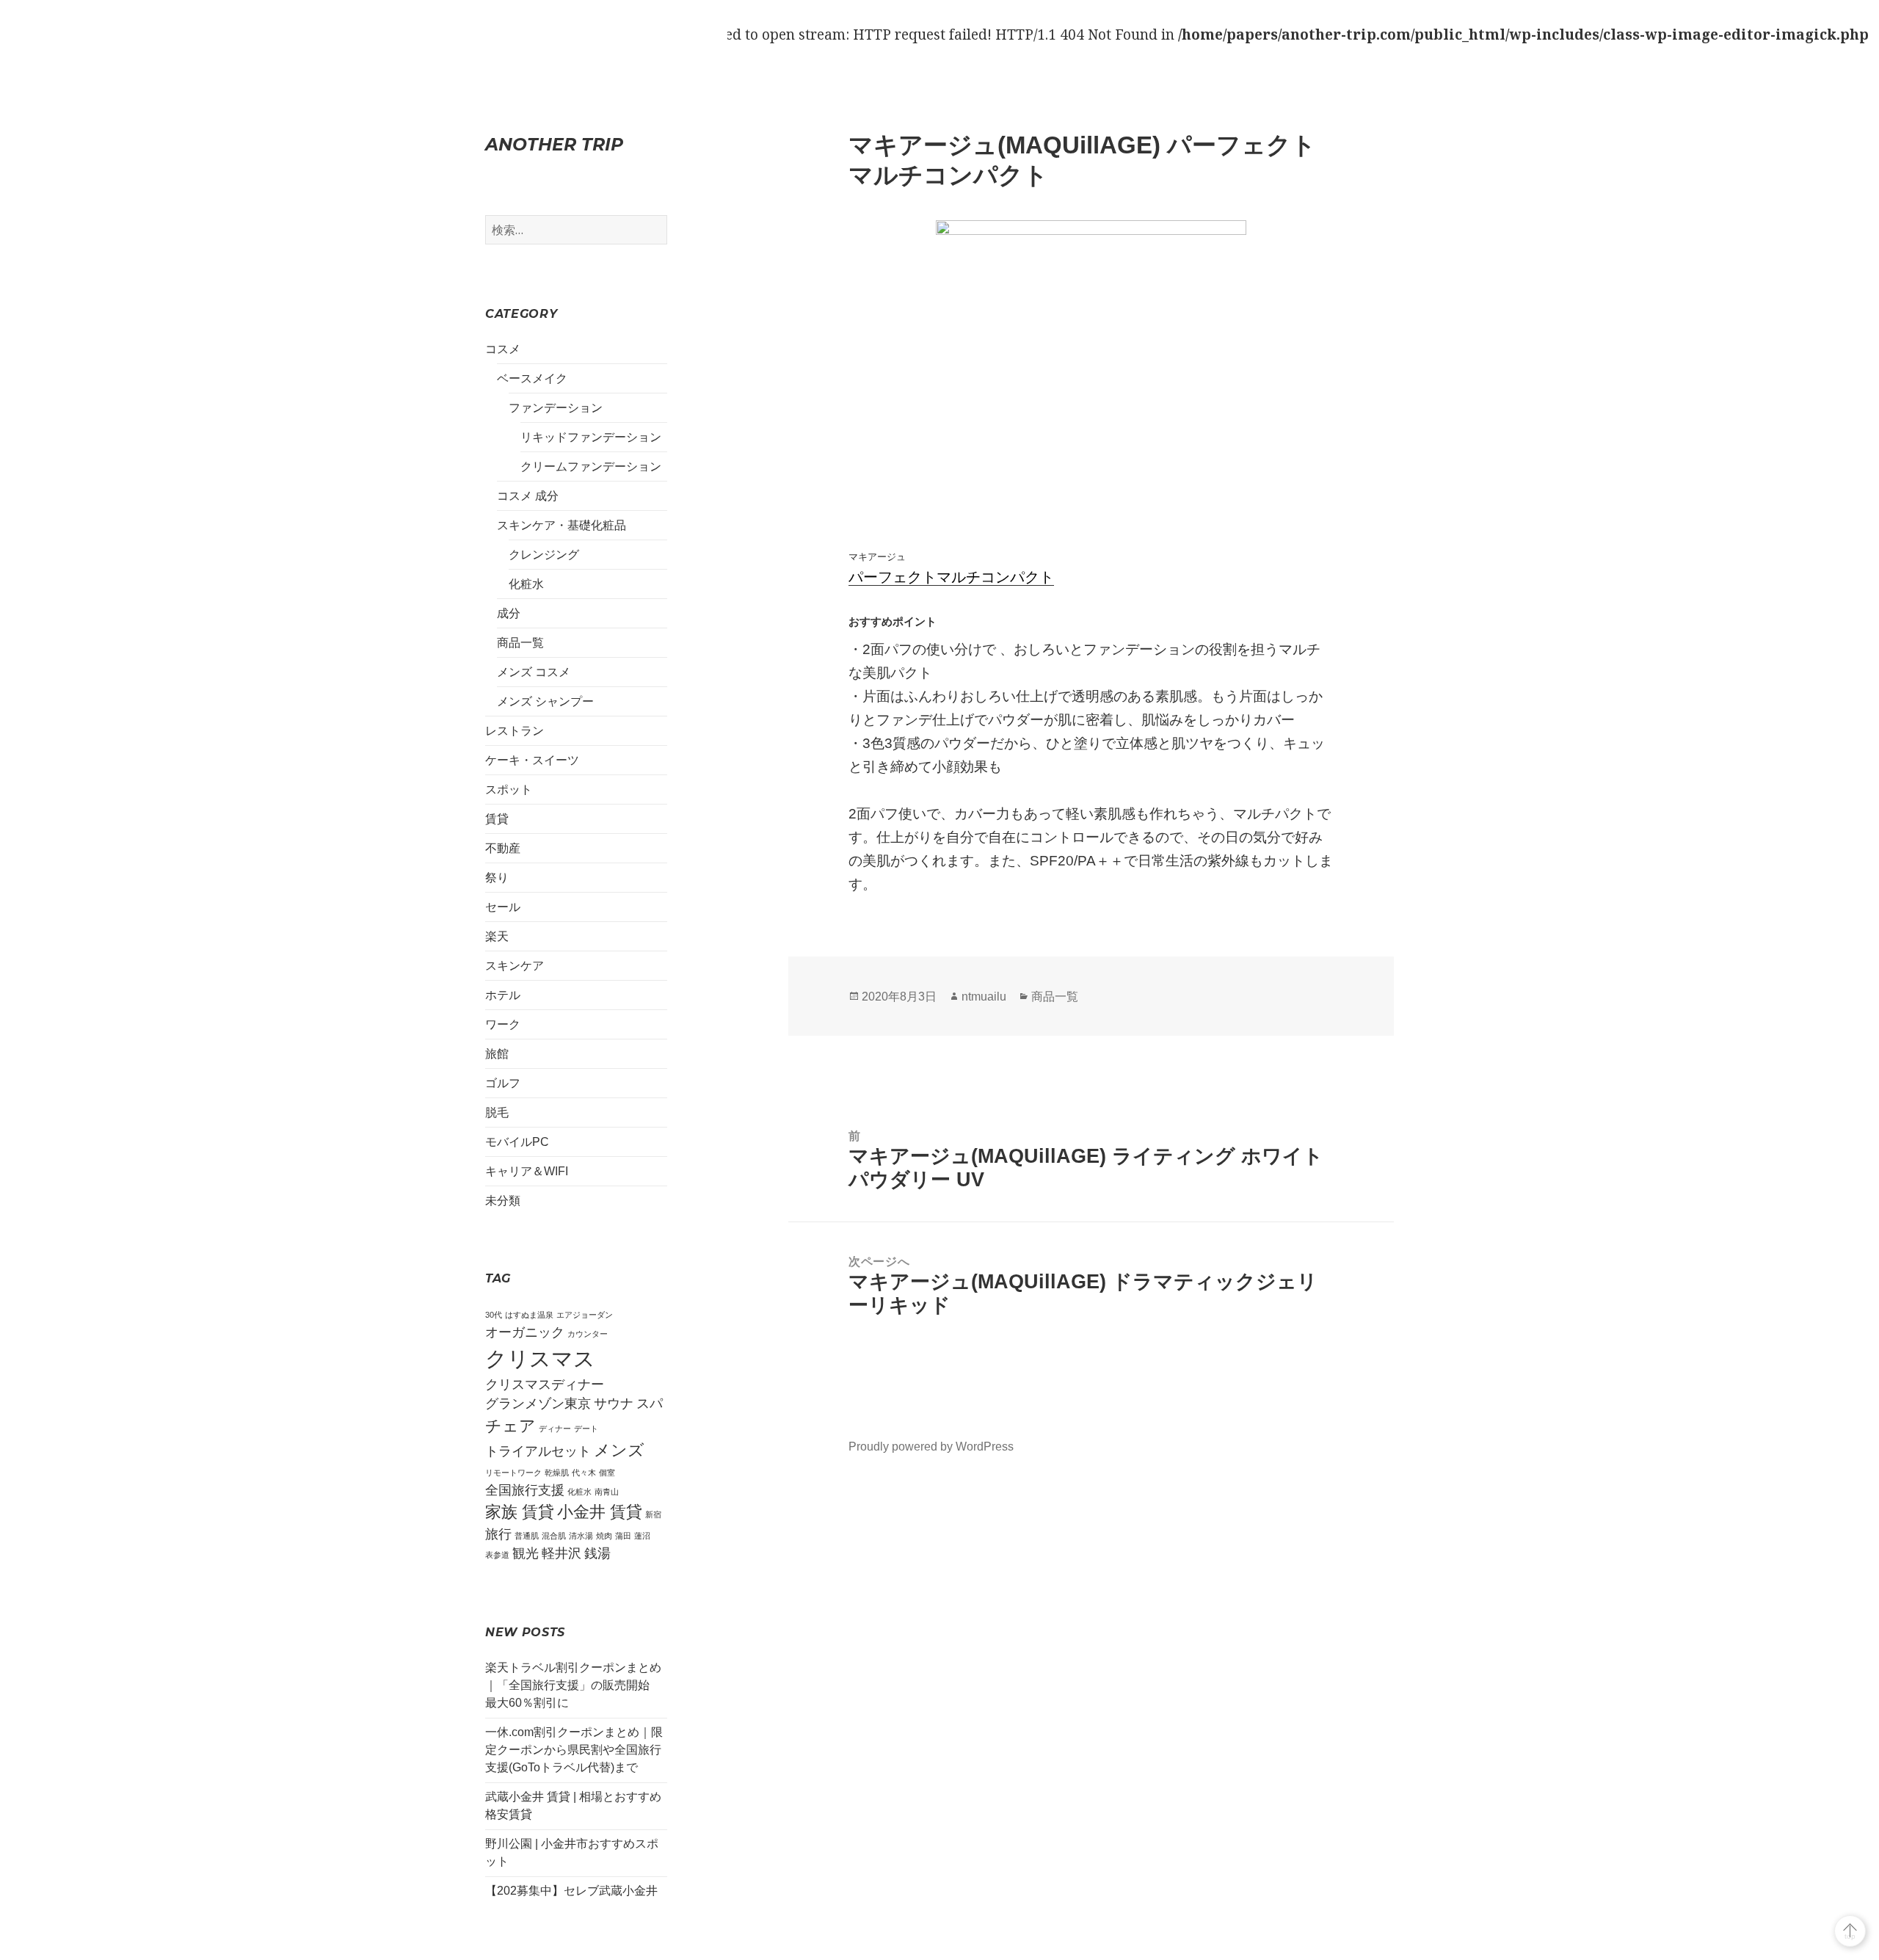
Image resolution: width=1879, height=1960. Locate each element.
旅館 (497, 1054)
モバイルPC (517, 1142)
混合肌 (554, 1536)
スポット (509, 790)
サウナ (614, 1404)
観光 (526, 1553)
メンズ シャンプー (545, 701)
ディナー (555, 1429)
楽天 (497, 936)
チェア (510, 1426)
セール (503, 907)
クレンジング (544, 555)
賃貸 (497, 819)
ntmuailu (984, 997)
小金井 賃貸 (600, 1512)
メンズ (619, 1450)
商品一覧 (520, 643)
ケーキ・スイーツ (532, 760)
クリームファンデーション (591, 467)
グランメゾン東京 (538, 1404)
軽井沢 (561, 1553)
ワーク (503, 1024)
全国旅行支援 (525, 1490)
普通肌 (527, 1536)
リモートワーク (513, 1473)
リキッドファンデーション (591, 437)
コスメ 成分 (528, 496)
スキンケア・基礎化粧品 (561, 525)
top (1850, 1936)
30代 (494, 1315)
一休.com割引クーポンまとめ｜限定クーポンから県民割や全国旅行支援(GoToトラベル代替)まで (574, 1750)
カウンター (588, 1334)
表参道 (497, 1555)
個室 (607, 1473)
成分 (509, 613)
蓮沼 (642, 1536)
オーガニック (525, 1332)
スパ (650, 1404)
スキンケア (515, 966)
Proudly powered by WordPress (931, 1447)
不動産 (503, 848)
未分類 (503, 1201)
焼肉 (604, 1536)
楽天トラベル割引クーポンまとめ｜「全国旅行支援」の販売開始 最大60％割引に (573, 1685)
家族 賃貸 (520, 1512)
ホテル (503, 995)
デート (586, 1429)
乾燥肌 (557, 1473)
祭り (497, 878)
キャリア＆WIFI (527, 1171)
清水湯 (581, 1536)
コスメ (503, 349)
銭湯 (597, 1553)
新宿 (653, 1514)
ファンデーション (556, 408)
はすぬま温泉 (529, 1315)
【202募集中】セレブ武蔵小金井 (571, 1891)
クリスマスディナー (545, 1384)
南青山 (607, 1492)
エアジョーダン (585, 1315)
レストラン (515, 731)
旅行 (498, 1534)
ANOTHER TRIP (554, 144)
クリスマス (540, 1358)
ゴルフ (503, 1083)
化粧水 (526, 584)
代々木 (584, 1473)
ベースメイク (532, 378)
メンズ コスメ (534, 672)
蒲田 (623, 1536)
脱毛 (497, 1113)
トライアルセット (538, 1451)
